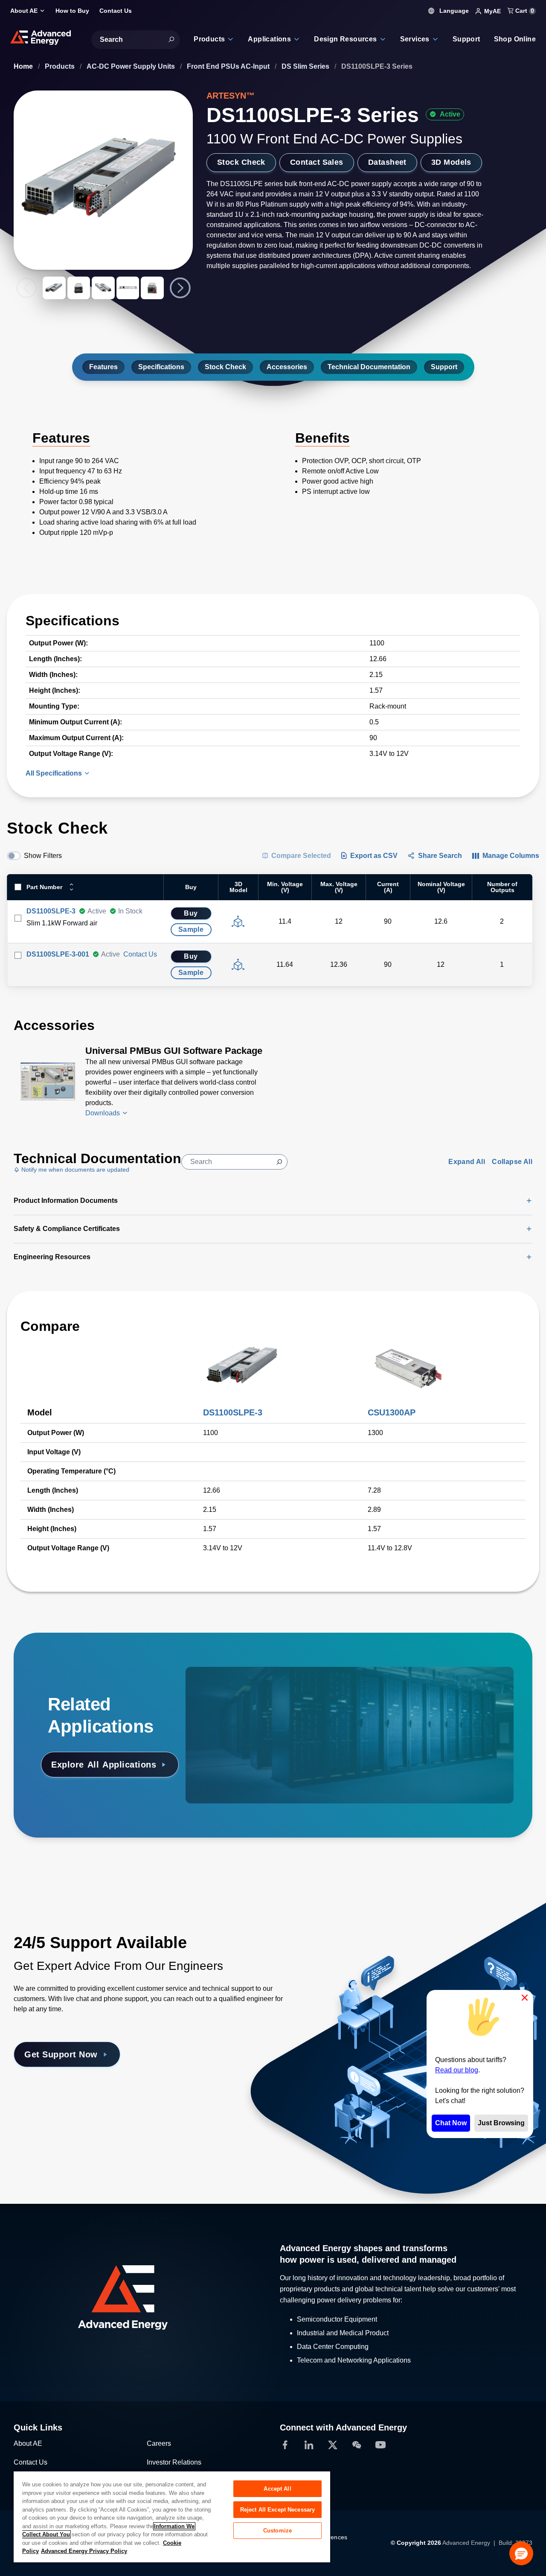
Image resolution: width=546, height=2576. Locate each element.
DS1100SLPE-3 (51, 911)
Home (24, 66)
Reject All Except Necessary (278, 2510)
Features (103, 367)
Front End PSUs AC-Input (229, 66)
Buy (191, 913)
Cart (524, 11)
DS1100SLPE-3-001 (58, 954)
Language (453, 11)
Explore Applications (104, 1765)
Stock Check (241, 162)
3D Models (451, 162)
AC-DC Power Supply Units (132, 66)
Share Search (440, 856)
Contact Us (140, 954)
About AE (28, 2443)
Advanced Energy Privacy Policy (84, 2551)
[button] (521, 2553)
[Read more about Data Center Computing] (247, 1691)
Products (61, 66)
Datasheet (387, 162)
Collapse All (512, 1162)
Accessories (287, 367)
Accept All (277, 2489)
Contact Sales (317, 162)
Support (444, 367)
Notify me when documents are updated (74, 1170)
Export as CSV (374, 856)
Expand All (467, 1162)
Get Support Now (61, 2054)
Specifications (161, 367)
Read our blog (457, 2070)
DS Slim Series (306, 66)
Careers (159, 2443)
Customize (277, 2531)
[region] (172, 2516)
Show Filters (43, 856)
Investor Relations (174, 2462)
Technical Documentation (369, 367)
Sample (191, 929)
